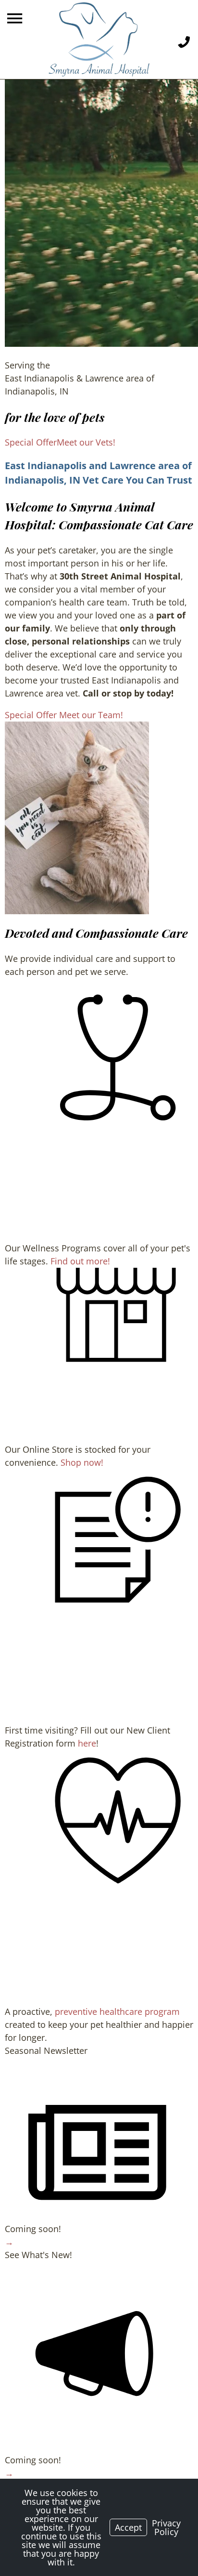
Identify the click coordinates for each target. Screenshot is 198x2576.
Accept (128, 2527)
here (87, 1743)
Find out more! (80, 1261)
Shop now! (82, 1462)
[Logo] (99, 39)
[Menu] (16, 19)
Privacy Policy (166, 2527)
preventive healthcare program (117, 2011)
